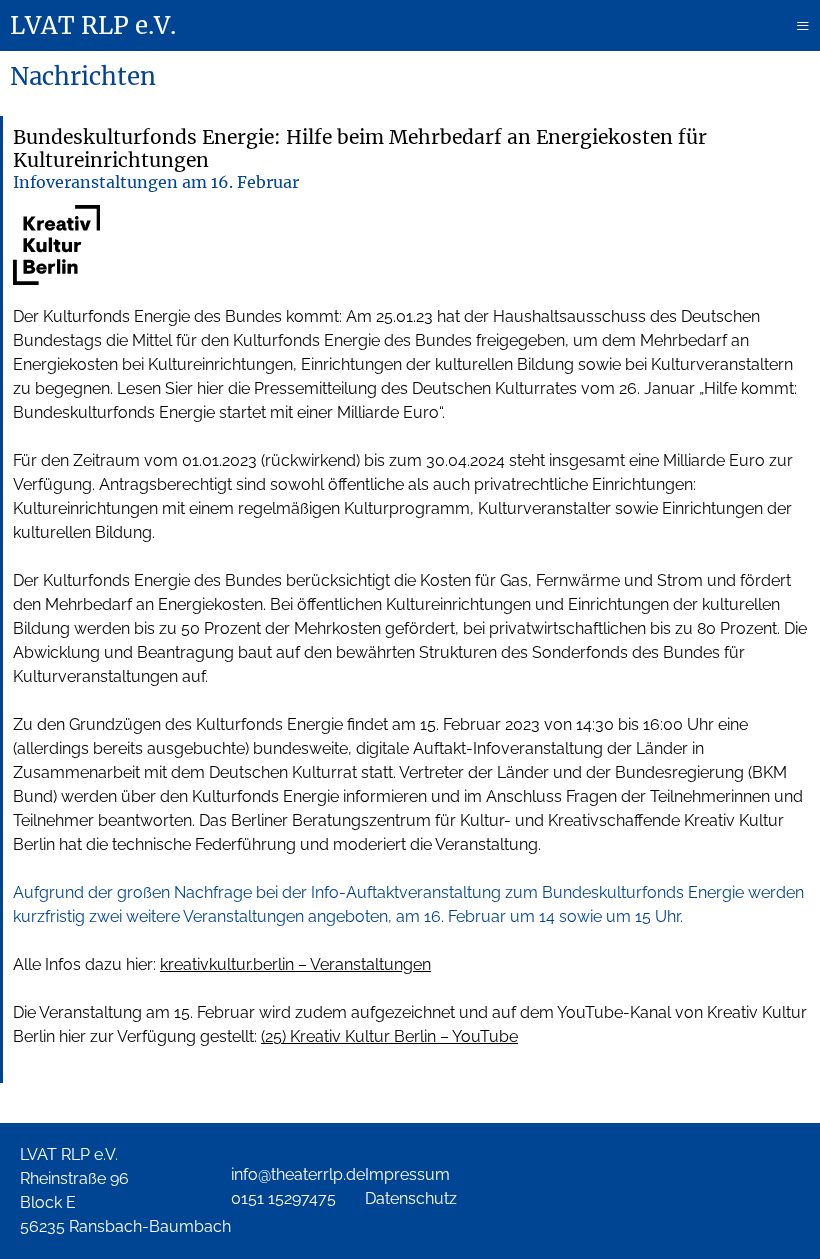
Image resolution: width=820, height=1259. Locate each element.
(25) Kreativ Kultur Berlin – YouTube (389, 1036)
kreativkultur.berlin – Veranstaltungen (295, 964)
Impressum (407, 1174)
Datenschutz (411, 1198)
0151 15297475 (283, 1198)
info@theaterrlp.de (298, 1174)
